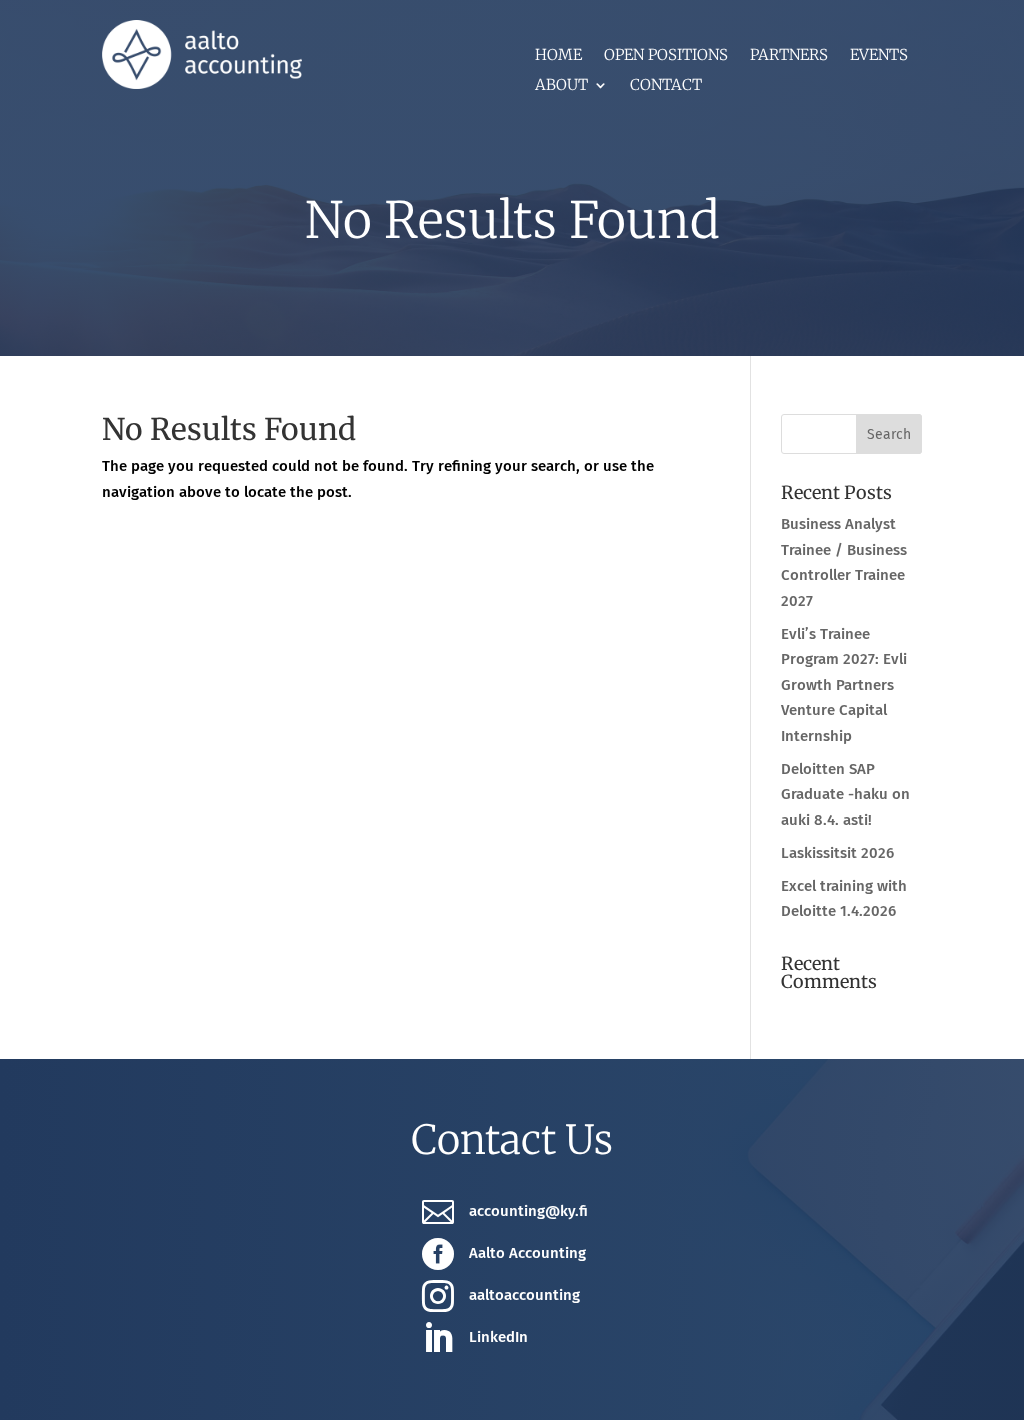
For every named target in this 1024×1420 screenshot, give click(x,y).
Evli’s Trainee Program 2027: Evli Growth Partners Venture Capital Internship (844, 685)
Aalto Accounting (527, 1253)
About (561, 86)
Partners (789, 56)
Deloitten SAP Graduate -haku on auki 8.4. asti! (845, 794)
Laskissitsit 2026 (837, 853)
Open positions (666, 56)
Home (558, 56)
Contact (666, 86)
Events (879, 56)
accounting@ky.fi (528, 1211)
